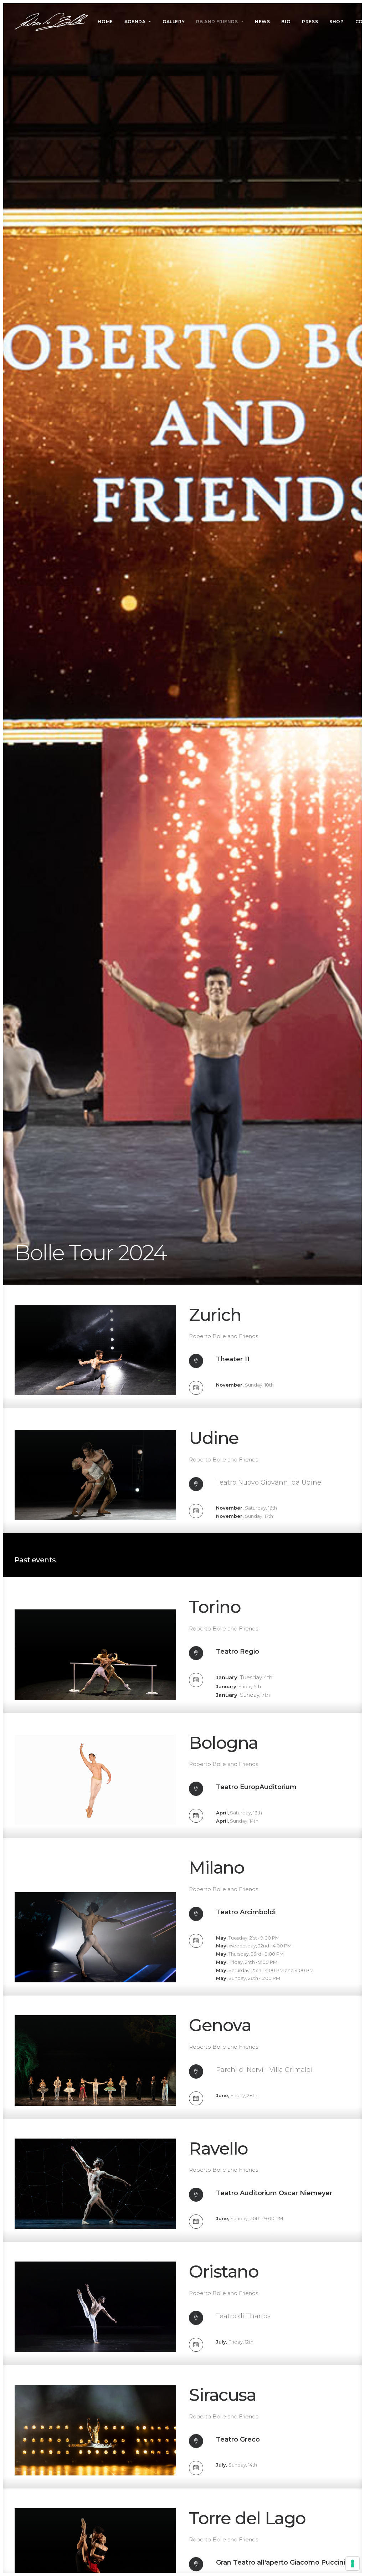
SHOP (336, 22)
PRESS (310, 22)
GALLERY (174, 22)
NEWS (262, 22)
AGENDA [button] (135, 22)
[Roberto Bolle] (51, 22)
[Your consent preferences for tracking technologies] (353, 2564)
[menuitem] (105, 22)
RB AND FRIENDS (217, 22)
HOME (105, 22)
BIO (286, 22)
